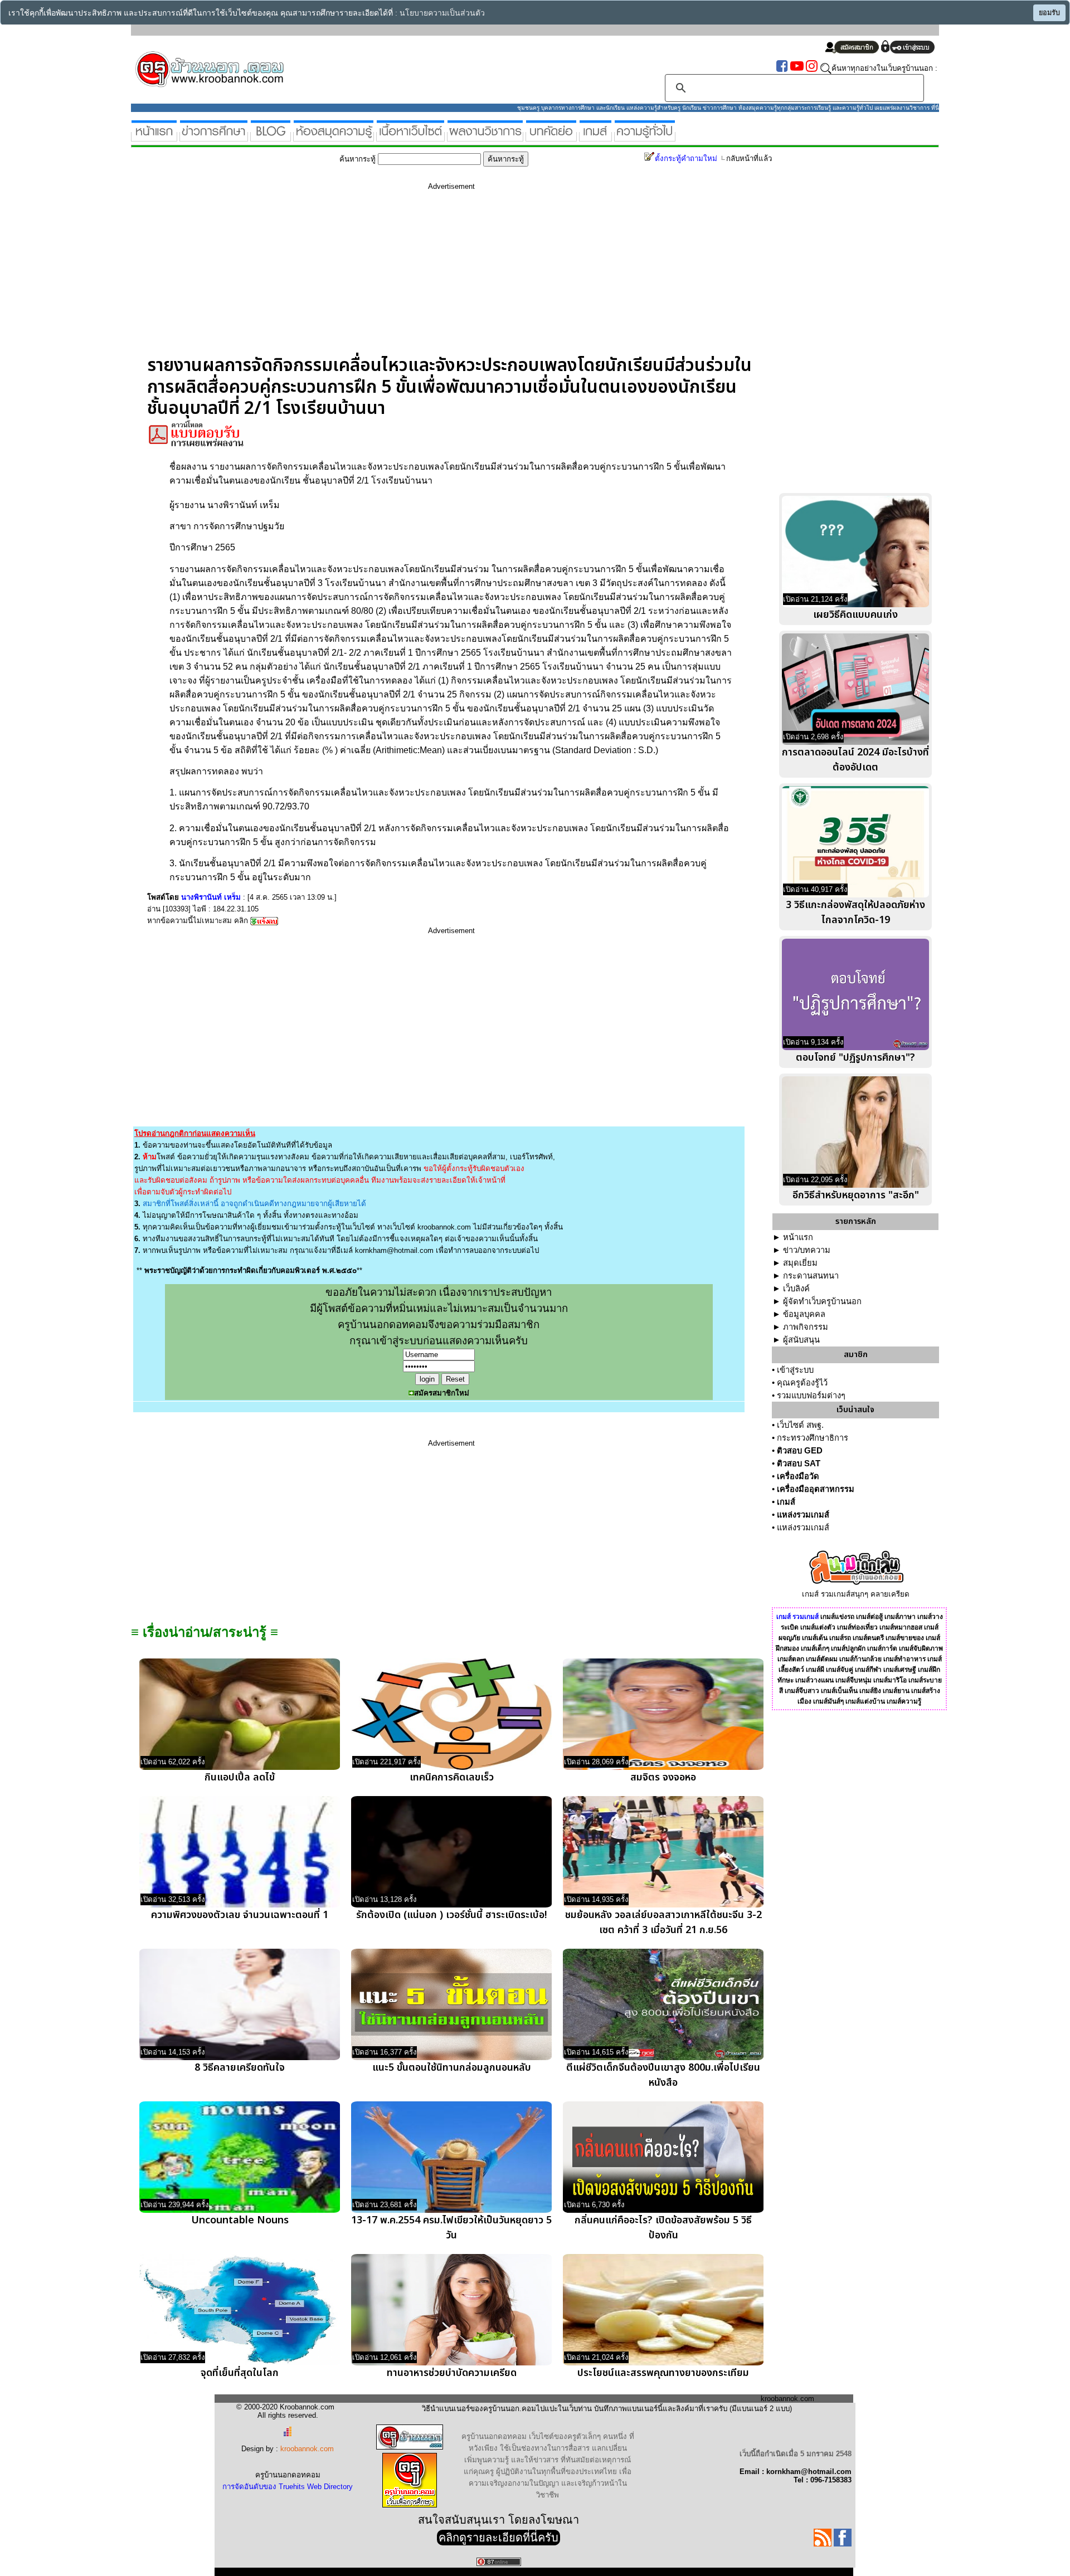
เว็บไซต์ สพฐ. (800, 1425)
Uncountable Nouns (240, 2220)
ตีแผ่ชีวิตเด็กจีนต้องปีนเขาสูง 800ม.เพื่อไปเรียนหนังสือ (663, 2075)
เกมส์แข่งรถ (837, 1617)
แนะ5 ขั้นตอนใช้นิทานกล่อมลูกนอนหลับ (452, 2068)
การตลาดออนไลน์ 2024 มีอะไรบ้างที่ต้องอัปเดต (855, 760)
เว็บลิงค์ (796, 1289)
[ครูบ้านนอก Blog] (271, 137)
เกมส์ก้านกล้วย (860, 1659)
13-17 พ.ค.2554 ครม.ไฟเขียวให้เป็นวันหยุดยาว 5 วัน (451, 2228)
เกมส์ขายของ (905, 1638)
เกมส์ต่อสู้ (869, 1617)
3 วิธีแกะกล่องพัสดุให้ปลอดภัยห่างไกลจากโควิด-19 (855, 913)
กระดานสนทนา (811, 1276)
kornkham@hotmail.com (394, 1250)
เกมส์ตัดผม (822, 1659)
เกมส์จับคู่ (840, 1670)
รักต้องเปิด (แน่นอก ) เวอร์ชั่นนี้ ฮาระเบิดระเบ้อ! (451, 1915)
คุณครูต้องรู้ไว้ (802, 1383)
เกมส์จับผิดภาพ (921, 1648)
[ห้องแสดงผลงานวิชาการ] (485, 137)
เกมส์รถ (840, 1638)
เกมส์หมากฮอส (901, 1627)
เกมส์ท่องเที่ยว (857, 1627)
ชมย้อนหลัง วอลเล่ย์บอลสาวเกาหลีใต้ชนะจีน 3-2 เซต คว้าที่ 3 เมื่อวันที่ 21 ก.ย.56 (663, 1923)
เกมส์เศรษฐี (900, 1670)
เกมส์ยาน (896, 1691)
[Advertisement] (451, 277)
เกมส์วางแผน (814, 1680)
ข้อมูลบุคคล (804, 1314)
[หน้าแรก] (154, 137)
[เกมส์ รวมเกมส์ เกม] (595, 137)
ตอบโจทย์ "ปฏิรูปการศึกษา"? (855, 1058)
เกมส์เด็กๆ (815, 1648)
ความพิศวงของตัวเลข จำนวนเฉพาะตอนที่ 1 (240, 1915)
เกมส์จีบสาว (802, 1691)
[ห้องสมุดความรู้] (334, 137)
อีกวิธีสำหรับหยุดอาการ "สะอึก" (856, 1195)
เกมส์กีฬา (868, 1670)
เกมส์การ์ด (882, 1648)
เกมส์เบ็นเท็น (839, 1691)
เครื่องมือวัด (798, 1476)
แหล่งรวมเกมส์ (803, 1515)
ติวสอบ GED (800, 1451)
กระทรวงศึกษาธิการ (813, 1438)
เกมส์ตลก (791, 1659)
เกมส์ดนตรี (868, 1638)
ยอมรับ (1049, 13)
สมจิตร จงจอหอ (663, 1777)
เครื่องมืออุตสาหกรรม (816, 1489)
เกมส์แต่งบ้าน (865, 1701)
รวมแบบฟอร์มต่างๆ (811, 1396)
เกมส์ (786, 1502)
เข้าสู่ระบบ (795, 1370)
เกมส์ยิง (870, 1691)
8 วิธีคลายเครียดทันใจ (240, 2068)
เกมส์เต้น (815, 1638)
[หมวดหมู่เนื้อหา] (410, 137)
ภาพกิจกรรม (806, 1327)
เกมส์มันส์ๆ (828, 1701)
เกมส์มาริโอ (890, 1680)
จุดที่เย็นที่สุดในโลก (240, 2373)
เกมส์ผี (815, 1670)
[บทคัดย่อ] (551, 137)
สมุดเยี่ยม (800, 1263)
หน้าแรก (798, 1237)
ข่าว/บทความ (807, 1250)
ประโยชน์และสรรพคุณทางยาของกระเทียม (663, 2373)
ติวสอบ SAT (799, 1463)
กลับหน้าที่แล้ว (749, 158)
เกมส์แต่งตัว (818, 1627)
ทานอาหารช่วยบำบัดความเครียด (452, 2373)
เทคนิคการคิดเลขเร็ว (452, 1777)
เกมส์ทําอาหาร (904, 1659)
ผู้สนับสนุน (801, 1340)
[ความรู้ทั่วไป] (645, 137)
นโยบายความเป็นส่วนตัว (442, 13)
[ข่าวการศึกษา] (214, 137)
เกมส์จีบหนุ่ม (853, 1680)
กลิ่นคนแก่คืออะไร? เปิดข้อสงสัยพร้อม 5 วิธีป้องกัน (663, 2228)
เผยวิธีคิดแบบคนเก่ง (855, 615)
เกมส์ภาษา (900, 1617)
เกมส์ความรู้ (904, 1701)
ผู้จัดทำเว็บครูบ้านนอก (822, 1301)
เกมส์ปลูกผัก (848, 1648)
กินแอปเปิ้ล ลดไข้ (240, 1777)
